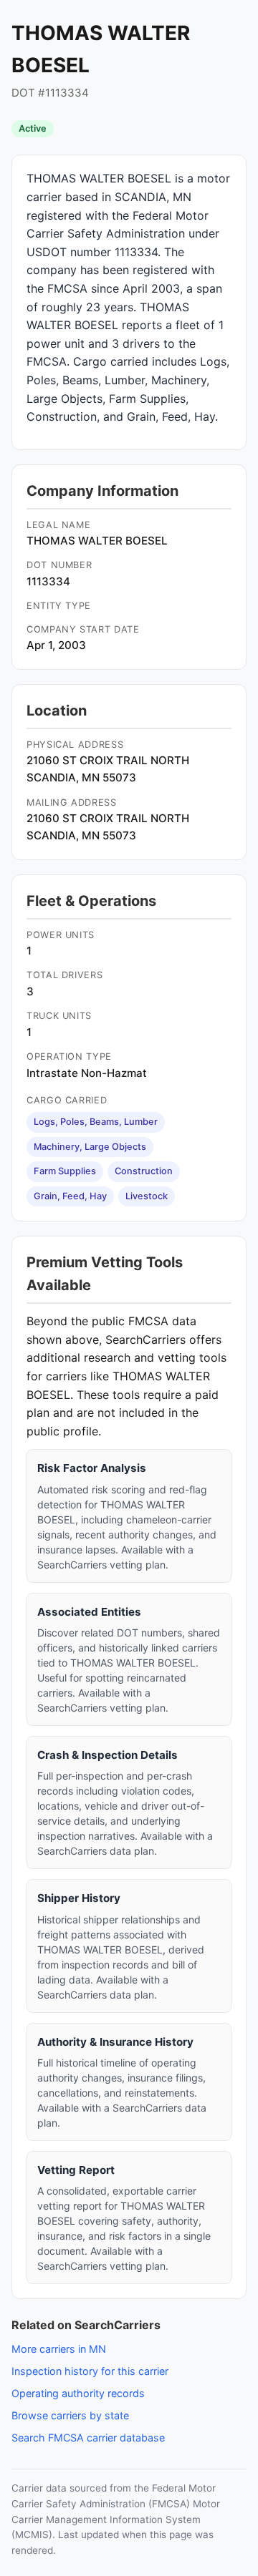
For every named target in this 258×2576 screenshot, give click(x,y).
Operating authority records (78, 2393)
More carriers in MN (59, 2349)
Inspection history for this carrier (90, 2371)
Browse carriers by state (70, 2415)
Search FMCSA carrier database (88, 2438)
